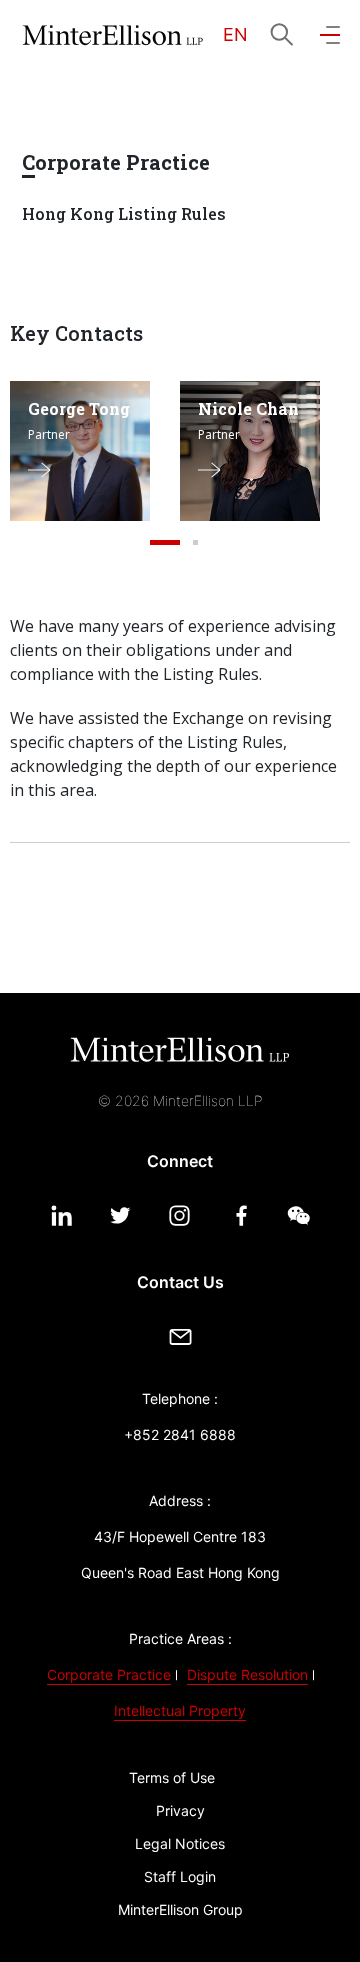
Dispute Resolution (247, 1674)
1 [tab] (165, 543)
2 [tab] (195, 543)
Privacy (180, 1810)
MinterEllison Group (180, 1909)
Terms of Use (172, 1777)
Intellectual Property (180, 1710)
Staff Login (180, 1876)
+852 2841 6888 (180, 1434)
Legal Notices (180, 1843)
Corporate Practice (109, 1674)
